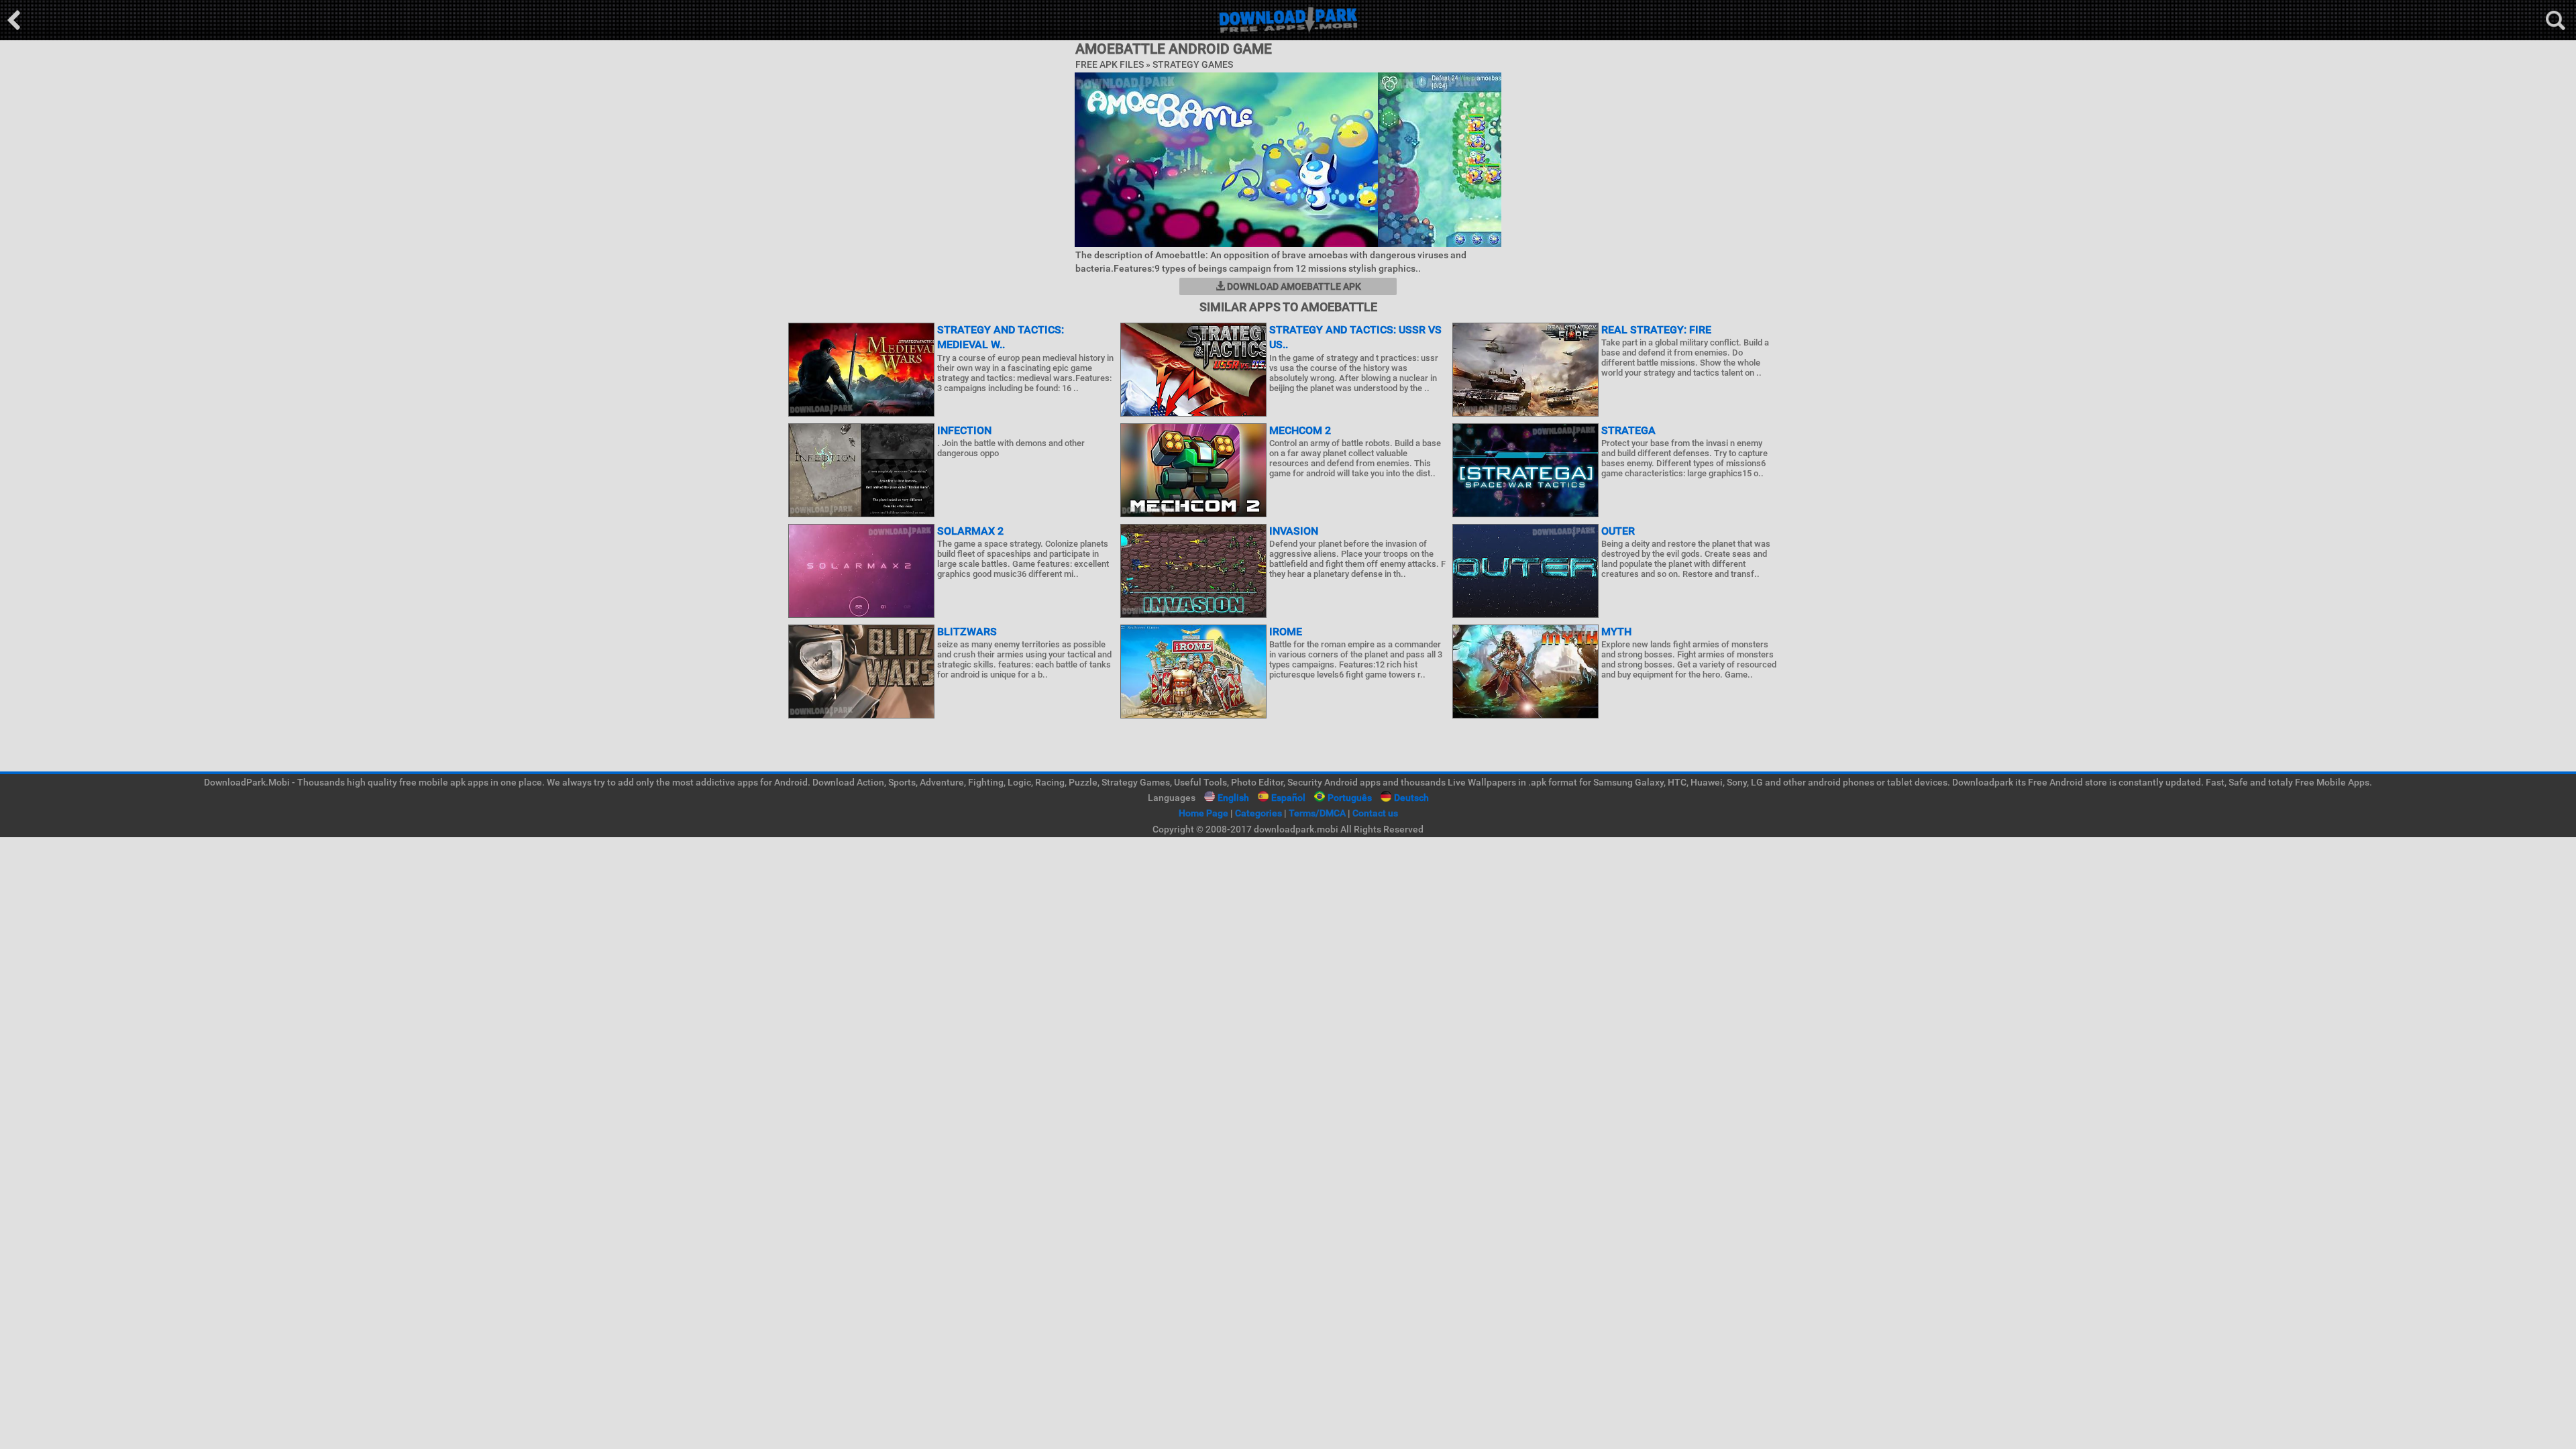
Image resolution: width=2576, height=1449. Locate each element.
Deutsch (1411, 798)
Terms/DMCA (1317, 813)
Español (1288, 798)
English (1233, 798)
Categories (1258, 813)
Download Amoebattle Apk (1293, 286)
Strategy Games (1193, 64)
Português (1350, 798)
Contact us (1375, 813)
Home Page (1203, 813)
